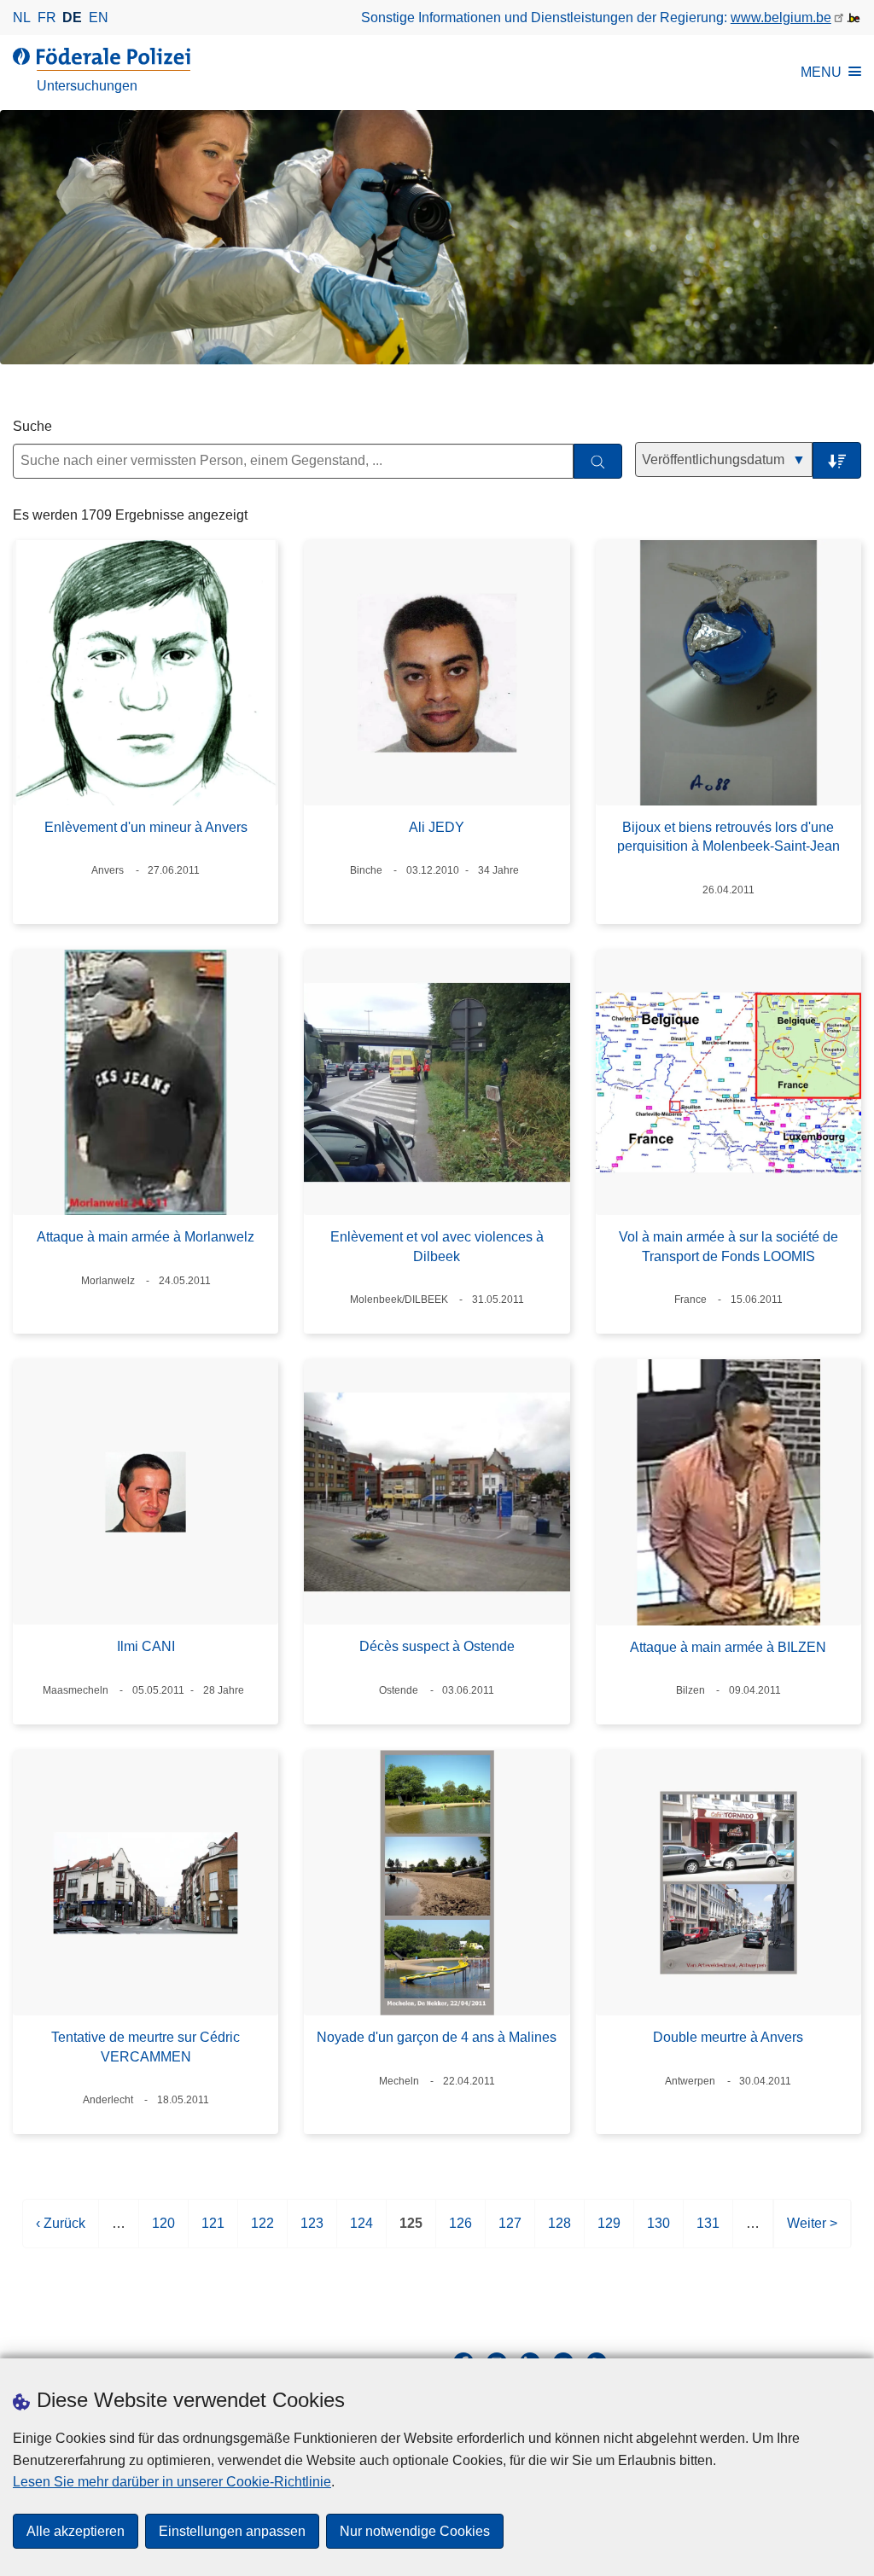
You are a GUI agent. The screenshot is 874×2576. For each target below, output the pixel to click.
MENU (821, 72)
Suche (32, 426)
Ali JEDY (437, 827)
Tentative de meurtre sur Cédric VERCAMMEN (146, 2047)
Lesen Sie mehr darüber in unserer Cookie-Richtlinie (172, 2482)
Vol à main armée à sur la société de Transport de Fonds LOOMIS (728, 1246)
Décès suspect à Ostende (437, 1646)
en (99, 17)
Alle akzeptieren (76, 2531)
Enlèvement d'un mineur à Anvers (146, 827)
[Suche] (598, 461)
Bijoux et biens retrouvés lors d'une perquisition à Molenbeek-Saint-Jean (728, 837)
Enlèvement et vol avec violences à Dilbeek (437, 1246)
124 (361, 2232)
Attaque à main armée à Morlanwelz (146, 1237)
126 (460, 2232)
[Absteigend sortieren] (837, 460)
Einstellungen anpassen (232, 2531)
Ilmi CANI (146, 1646)
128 (559, 2232)
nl (22, 17)
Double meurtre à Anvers (728, 2037)
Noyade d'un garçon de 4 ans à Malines (437, 2037)
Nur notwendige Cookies (415, 2531)
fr (47, 17)
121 (213, 2232)
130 (658, 2232)
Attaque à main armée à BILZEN (728, 1647)
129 (609, 2232)
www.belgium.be (781, 17)
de (72, 17)
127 (510, 2232)
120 (163, 2232)
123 (312, 2232)
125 (411, 2232)
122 (262, 2232)
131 (708, 2232)
